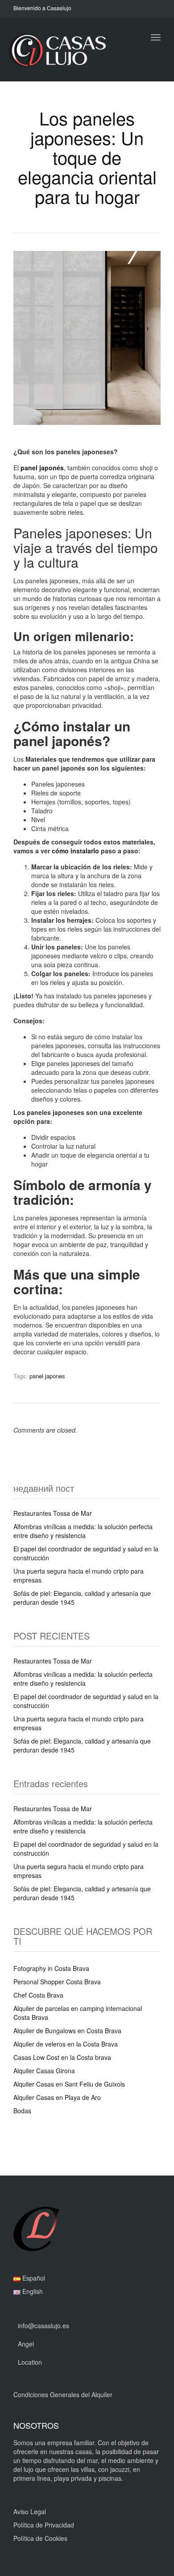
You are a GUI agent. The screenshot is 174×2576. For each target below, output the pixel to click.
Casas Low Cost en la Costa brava (62, 2057)
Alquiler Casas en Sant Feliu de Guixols (69, 2084)
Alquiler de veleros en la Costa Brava (66, 2044)
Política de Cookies (40, 2538)
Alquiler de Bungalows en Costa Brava (67, 2031)
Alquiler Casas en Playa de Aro (57, 2097)
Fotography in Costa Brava (51, 1968)
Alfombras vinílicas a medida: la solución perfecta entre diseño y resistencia (83, 1531)
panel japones (47, 1376)
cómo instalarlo (75, 851)
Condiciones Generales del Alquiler (63, 2394)
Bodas (22, 2111)
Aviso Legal (30, 2511)
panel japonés (42, 468)
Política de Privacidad (44, 2525)
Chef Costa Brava (38, 1995)
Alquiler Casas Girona (44, 2071)
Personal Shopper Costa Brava (57, 1982)
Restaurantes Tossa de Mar (53, 1513)
